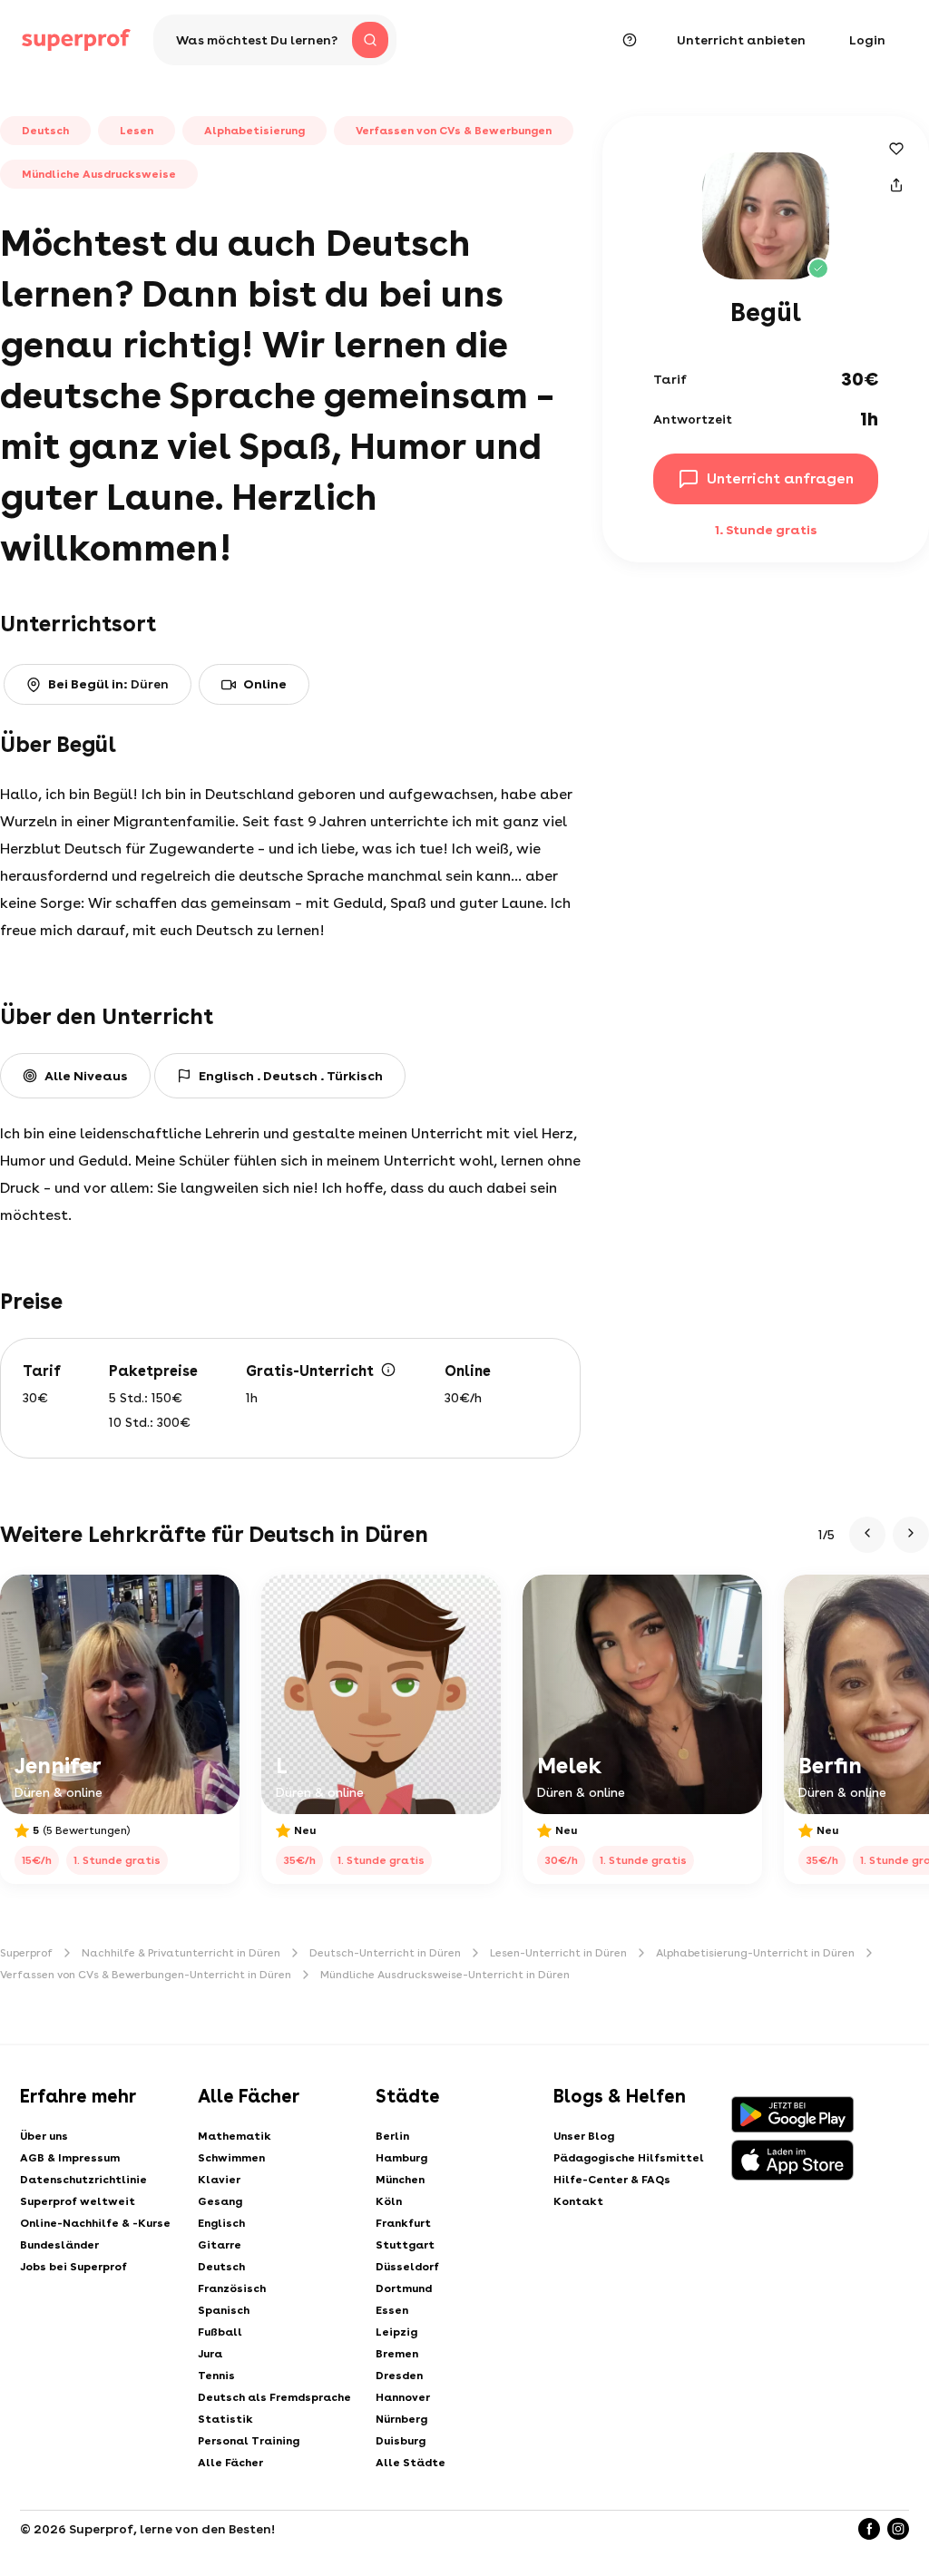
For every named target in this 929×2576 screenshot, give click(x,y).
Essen (392, 2310)
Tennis (216, 2376)
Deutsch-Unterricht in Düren (385, 1953)
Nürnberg (401, 2419)
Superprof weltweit (78, 2201)
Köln (389, 2201)
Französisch (232, 2288)
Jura (210, 2354)
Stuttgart (405, 2245)
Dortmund (404, 2288)
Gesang (220, 2201)
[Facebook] (869, 2529)
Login (867, 40)
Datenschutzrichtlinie (83, 2180)
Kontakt (578, 2201)
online (265, 684)
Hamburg (401, 2158)
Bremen (397, 2354)
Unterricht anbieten (741, 40)
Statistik (225, 2419)
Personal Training (249, 2441)
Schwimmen (231, 2158)
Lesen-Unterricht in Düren (558, 1953)
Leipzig (396, 2332)
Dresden (399, 2376)
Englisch (221, 2223)
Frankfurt (403, 2223)
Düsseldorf (407, 2267)
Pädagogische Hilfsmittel (629, 2158)
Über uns (44, 2136)
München (400, 2180)
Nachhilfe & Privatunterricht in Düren (181, 1953)
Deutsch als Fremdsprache (274, 2397)
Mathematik (235, 2136)
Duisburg (401, 2441)
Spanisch (224, 2310)
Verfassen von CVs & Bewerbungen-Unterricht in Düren (146, 1975)
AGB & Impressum (70, 2158)
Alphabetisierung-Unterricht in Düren (755, 1953)
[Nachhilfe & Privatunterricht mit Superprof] (76, 40)
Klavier (219, 2180)
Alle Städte (411, 2463)
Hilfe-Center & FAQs (612, 2180)
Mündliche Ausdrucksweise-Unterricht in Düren (445, 1975)
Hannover (403, 2397)
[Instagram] (898, 2529)
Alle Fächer (230, 2463)
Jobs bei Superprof (73, 2267)
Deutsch (221, 2267)
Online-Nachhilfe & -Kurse (95, 2223)
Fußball (220, 2332)
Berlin (392, 2136)
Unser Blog (584, 2136)
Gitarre (220, 2245)
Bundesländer (59, 2245)
